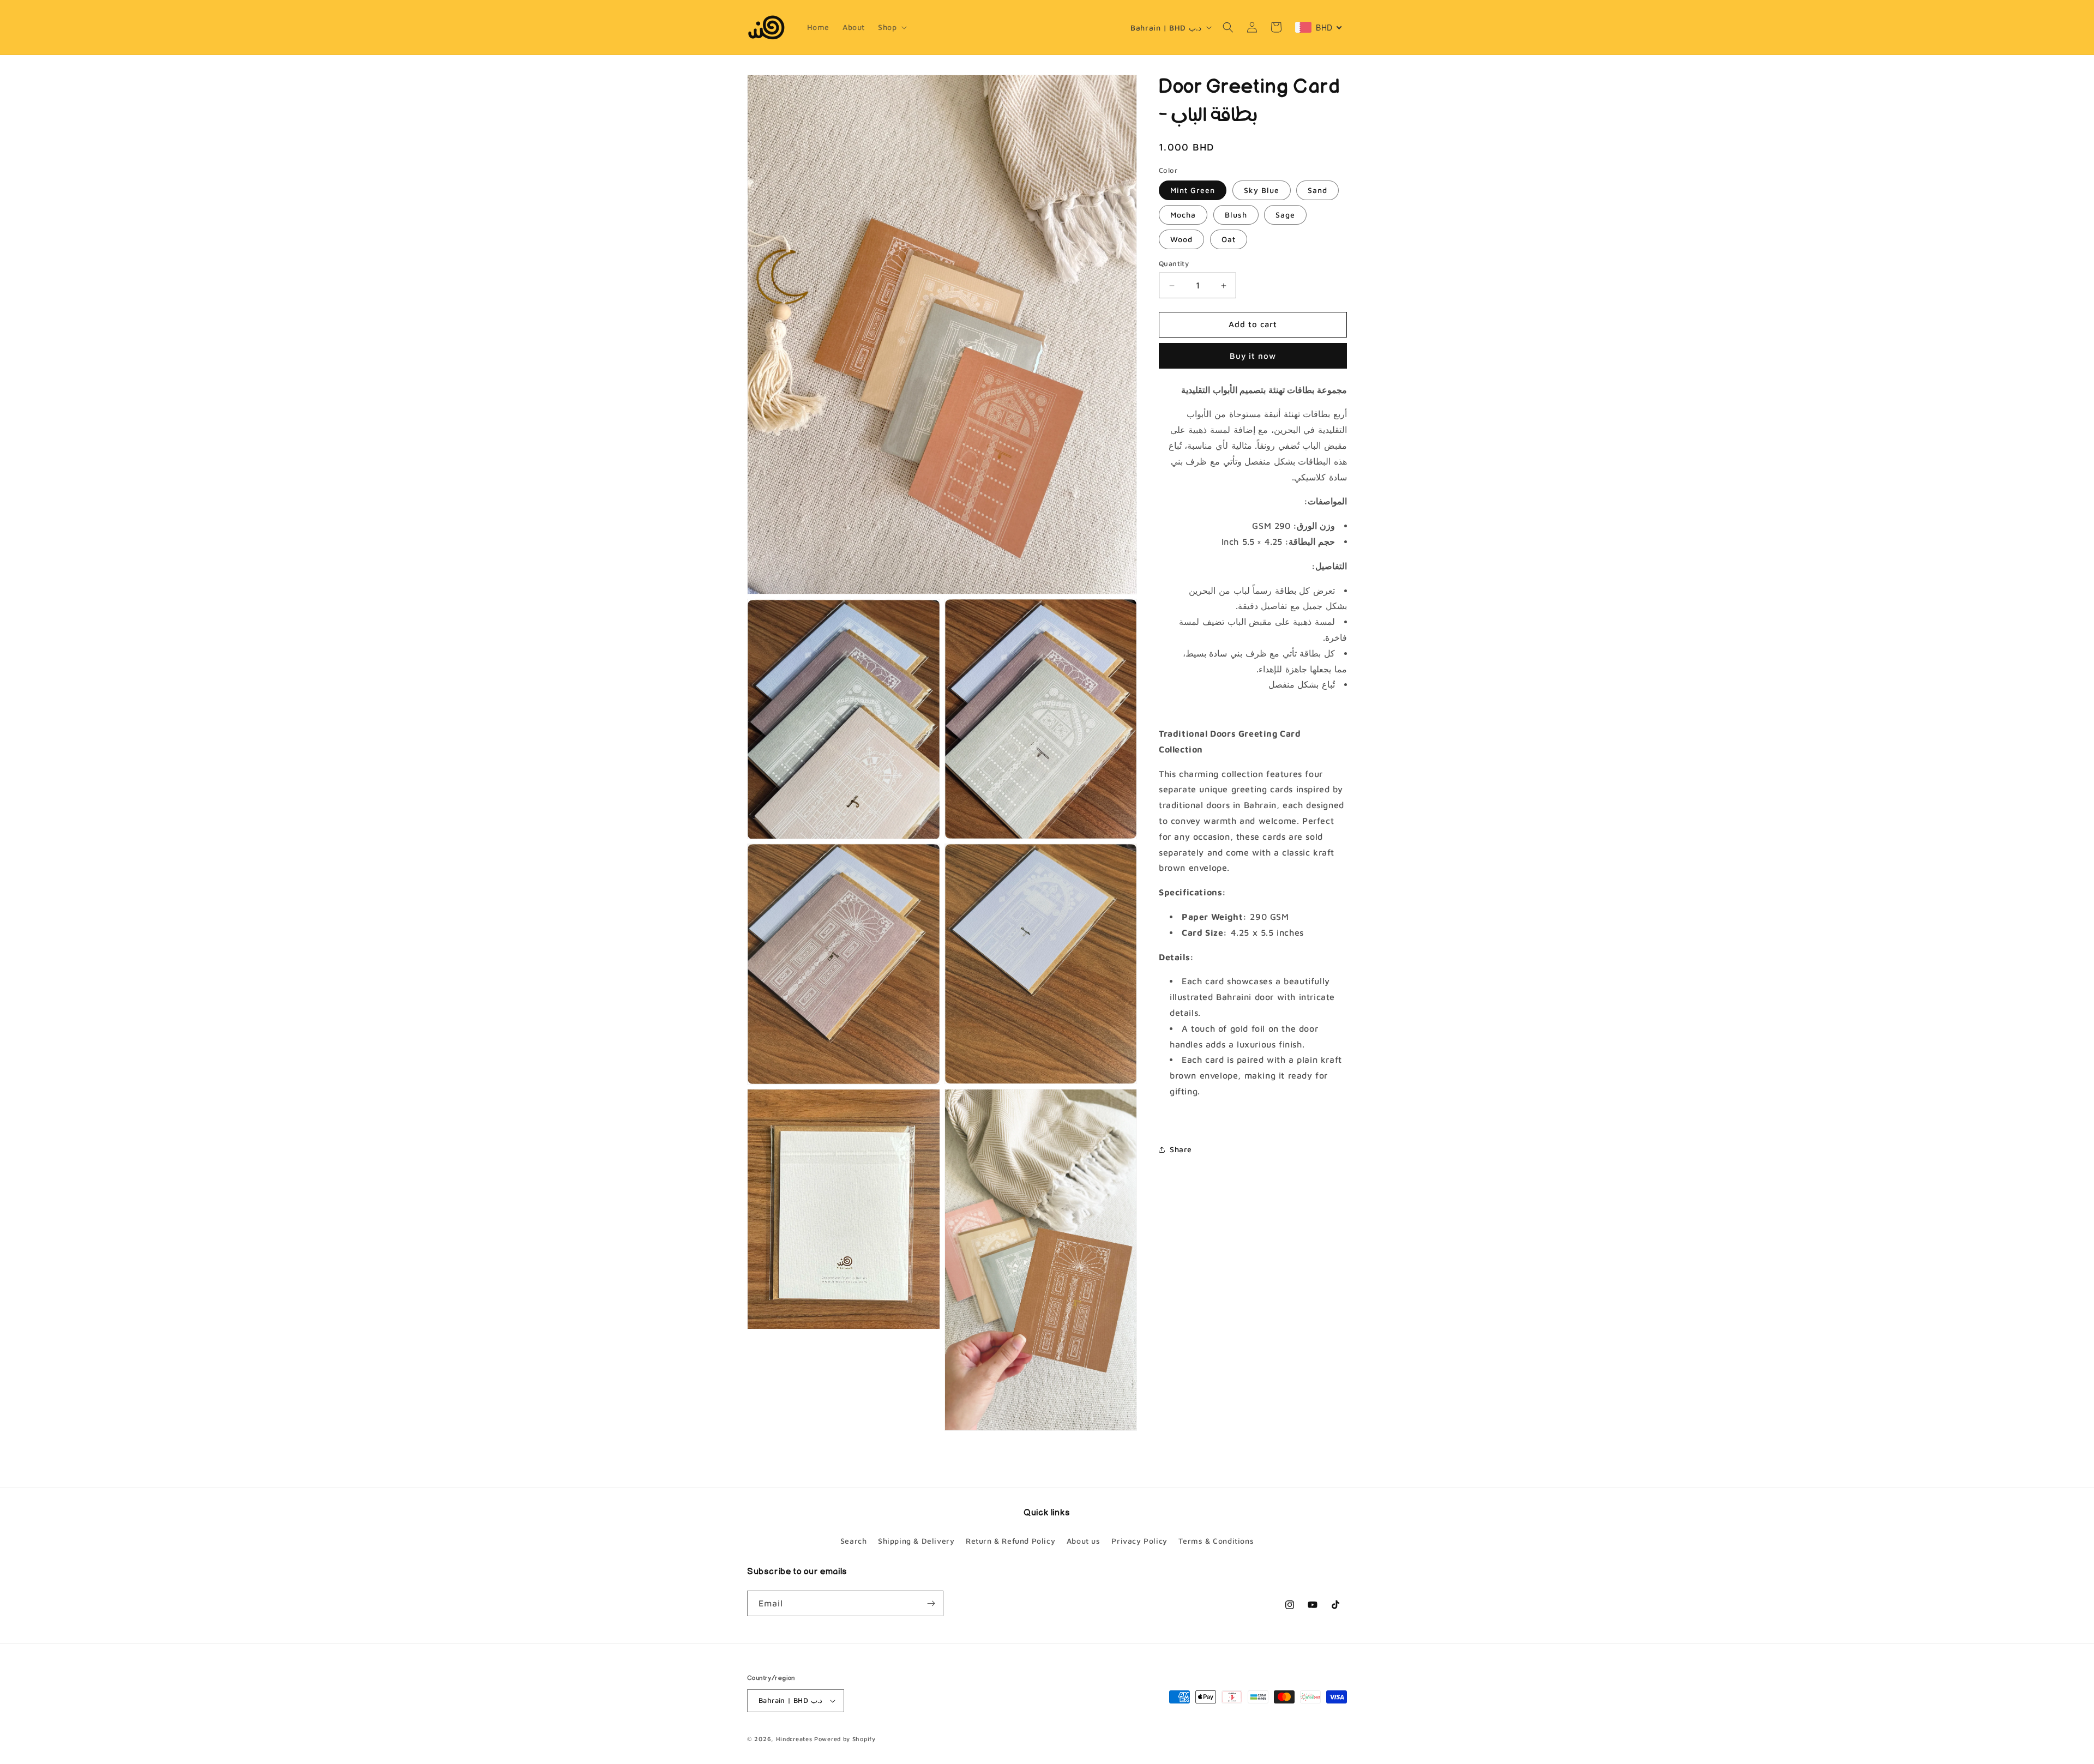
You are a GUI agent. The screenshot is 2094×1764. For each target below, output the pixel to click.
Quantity (1174, 264)
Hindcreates (794, 1739)
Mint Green (1193, 191)
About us (1084, 1541)
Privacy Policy (1139, 1541)
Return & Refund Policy (1010, 1541)
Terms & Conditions (1216, 1541)
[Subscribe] (931, 1603)
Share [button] (1181, 1149)
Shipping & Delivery (916, 1541)
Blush (1236, 215)
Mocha (1183, 215)
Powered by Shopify (845, 1739)
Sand (1317, 191)
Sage (1285, 215)
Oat (1229, 240)
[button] (891, 27)
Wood (1181, 240)
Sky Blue (1262, 191)
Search (854, 1541)
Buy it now (1253, 356)
